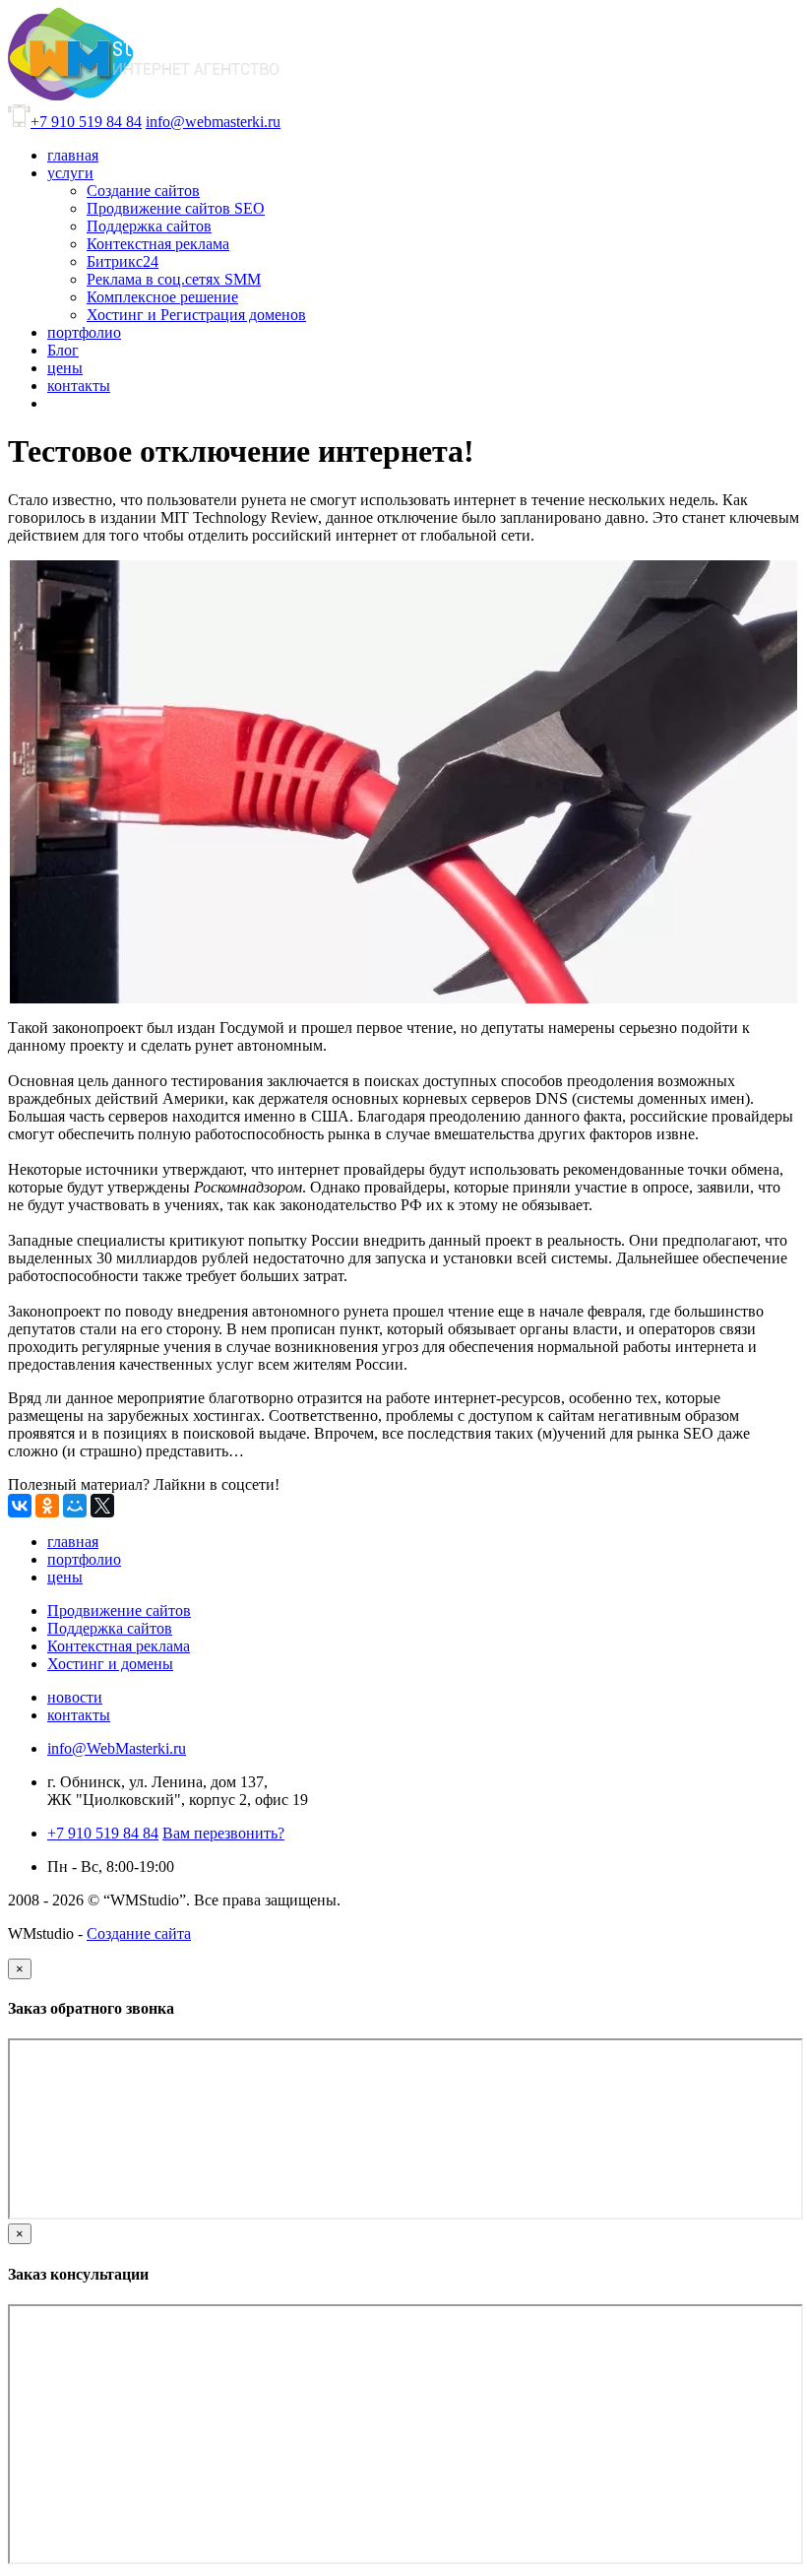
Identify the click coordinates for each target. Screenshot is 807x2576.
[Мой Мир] (75, 1506)
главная (73, 1542)
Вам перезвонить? (223, 1833)
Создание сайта (139, 1933)
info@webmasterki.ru (213, 122)
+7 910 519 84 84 (86, 122)
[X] (102, 1506)
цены (65, 1577)
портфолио (84, 1559)
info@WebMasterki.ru (117, 1748)
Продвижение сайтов (119, 1610)
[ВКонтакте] (20, 1506)
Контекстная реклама (119, 1646)
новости (75, 1697)
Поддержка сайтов (110, 1628)
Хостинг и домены (110, 1664)
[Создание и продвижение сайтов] (144, 95)
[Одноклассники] (47, 1506)
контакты (79, 1715)
